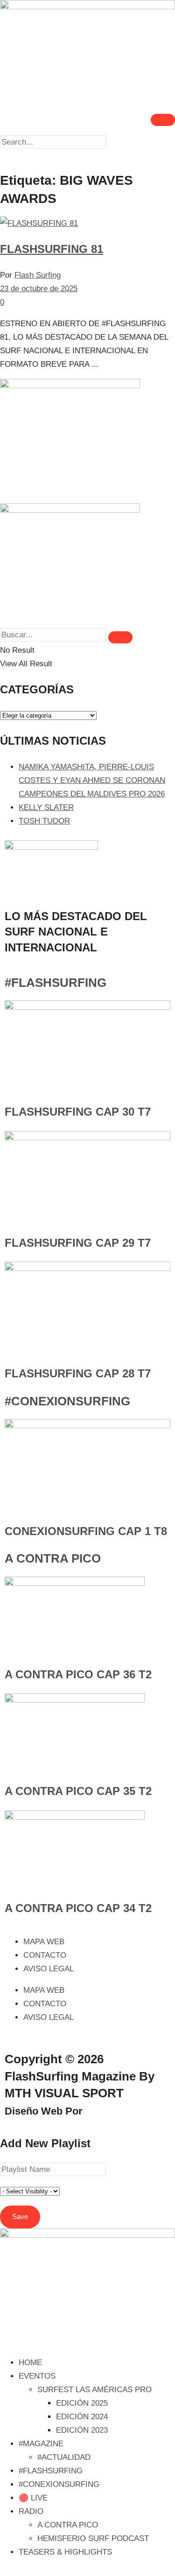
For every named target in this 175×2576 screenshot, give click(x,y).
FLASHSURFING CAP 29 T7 (78, 1243)
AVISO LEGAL (49, 1969)
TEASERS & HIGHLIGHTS (65, 2552)
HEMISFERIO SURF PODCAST (93, 2538)
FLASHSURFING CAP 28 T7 (78, 1373)
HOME (30, 2363)
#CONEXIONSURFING (67, 1401)
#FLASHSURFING (56, 983)
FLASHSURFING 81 (52, 249)
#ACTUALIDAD (64, 2457)
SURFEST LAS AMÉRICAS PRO (94, 2390)
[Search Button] (120, 637)
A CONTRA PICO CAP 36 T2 (78, 1674)
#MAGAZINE (41, 2444)
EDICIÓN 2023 (82, 2430)
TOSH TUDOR (44, 821)
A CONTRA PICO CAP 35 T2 (78, 1791)
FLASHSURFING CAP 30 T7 (78, 1112)
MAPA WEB (44, 1942)
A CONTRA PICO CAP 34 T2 (78, 1908)
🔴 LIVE (33, 2498)
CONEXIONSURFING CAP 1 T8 (86, 1531)
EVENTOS (37, 2376)
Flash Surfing (38, 275)
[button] (87, 156)
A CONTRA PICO (53, 1558)
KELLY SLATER (46, 807)
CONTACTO (45, 1955)
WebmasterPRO (124, 2111)
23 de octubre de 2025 (39, 289)
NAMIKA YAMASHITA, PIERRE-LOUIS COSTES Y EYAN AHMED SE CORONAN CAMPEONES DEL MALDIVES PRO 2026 (92, 780)
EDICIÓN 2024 (82, 2417)
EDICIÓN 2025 (82, 2403)
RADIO (31, 2511)
